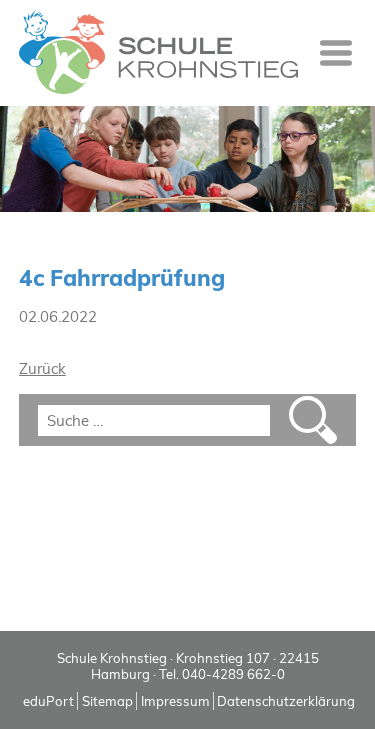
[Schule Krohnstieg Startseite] (158, 53)
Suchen (313, 420)
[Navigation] (336, 53)
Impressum (175, 701)
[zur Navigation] (336, 53)
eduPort (48, 701)
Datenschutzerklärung (286, 701)
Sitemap (107, 701)
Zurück (42, 368)
